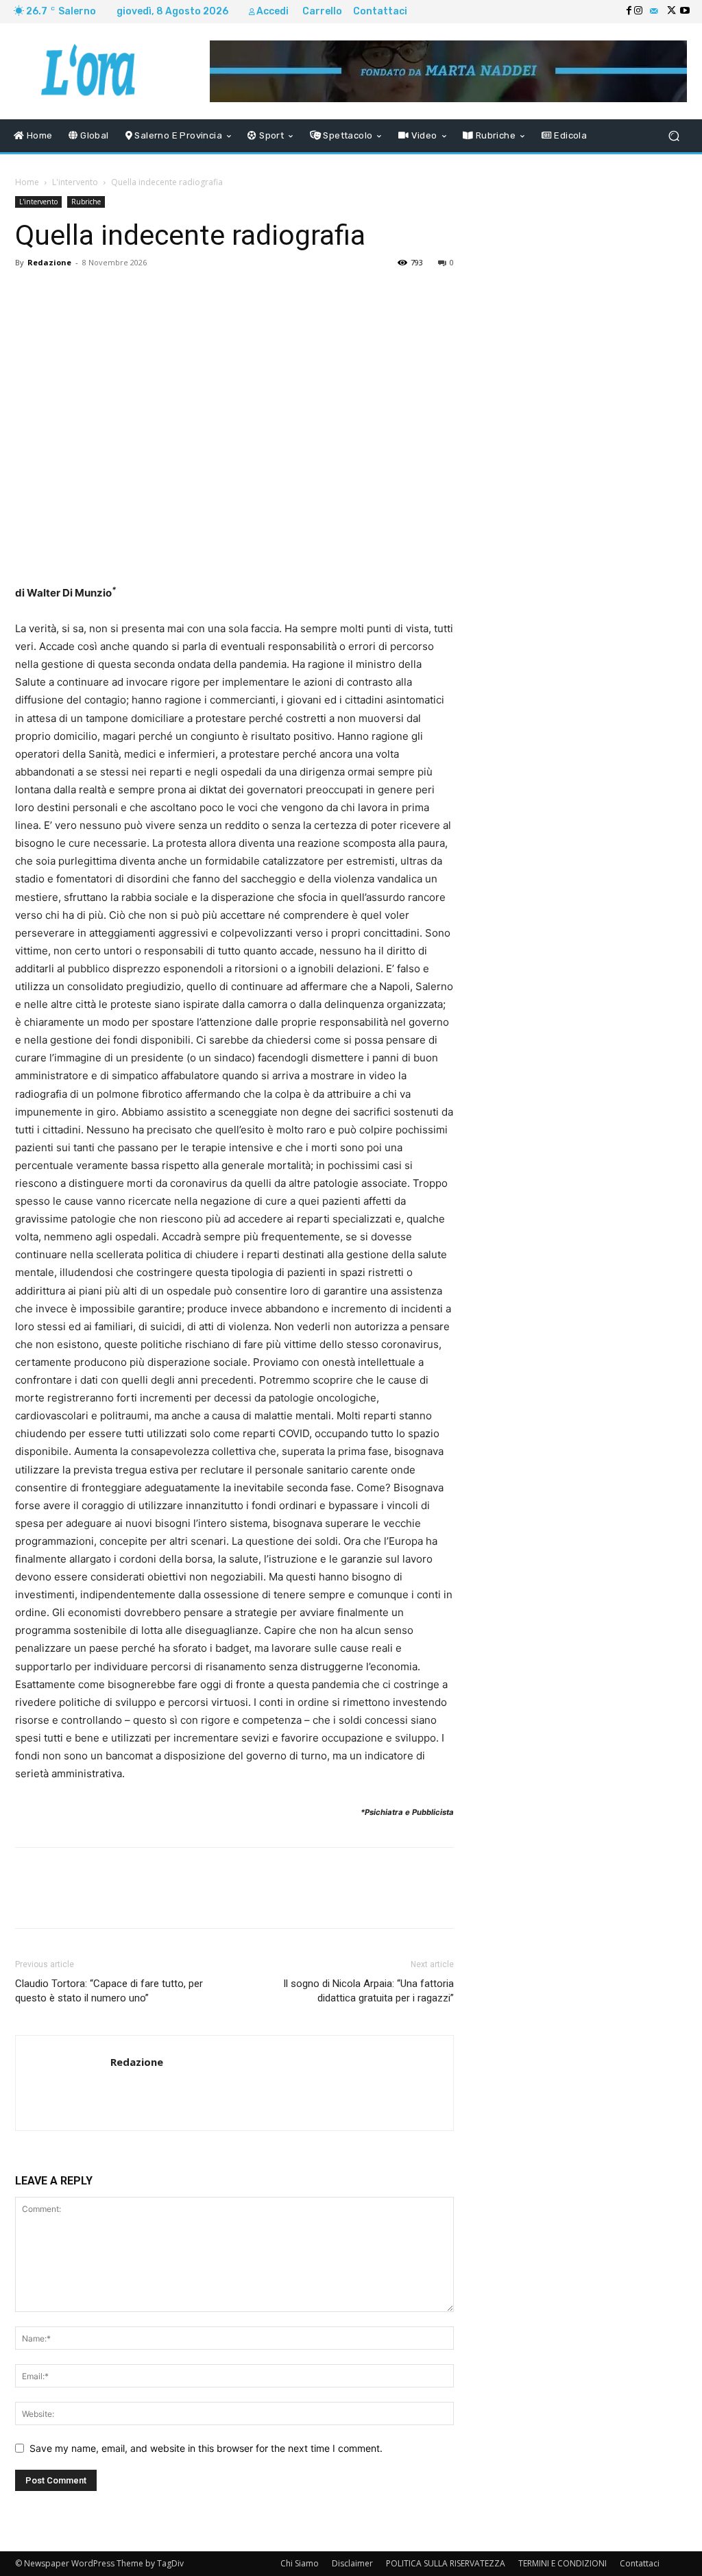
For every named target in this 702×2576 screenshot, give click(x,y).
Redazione (49, 262)
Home (27, 182)
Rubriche (86, 202)
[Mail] (654, 12)
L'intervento (75, 182)
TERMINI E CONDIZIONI (562, 2563)
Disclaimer (352, 2563)
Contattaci (640, 2563)
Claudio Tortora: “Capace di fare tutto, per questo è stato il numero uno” (109, 1991)
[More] (385, 293)
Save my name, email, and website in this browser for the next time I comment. (206, 2448)
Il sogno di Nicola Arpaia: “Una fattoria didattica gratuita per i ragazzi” (368, 1991)
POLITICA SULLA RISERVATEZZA (446, 2563)
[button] (674, 136)
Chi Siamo (300, 2563)
